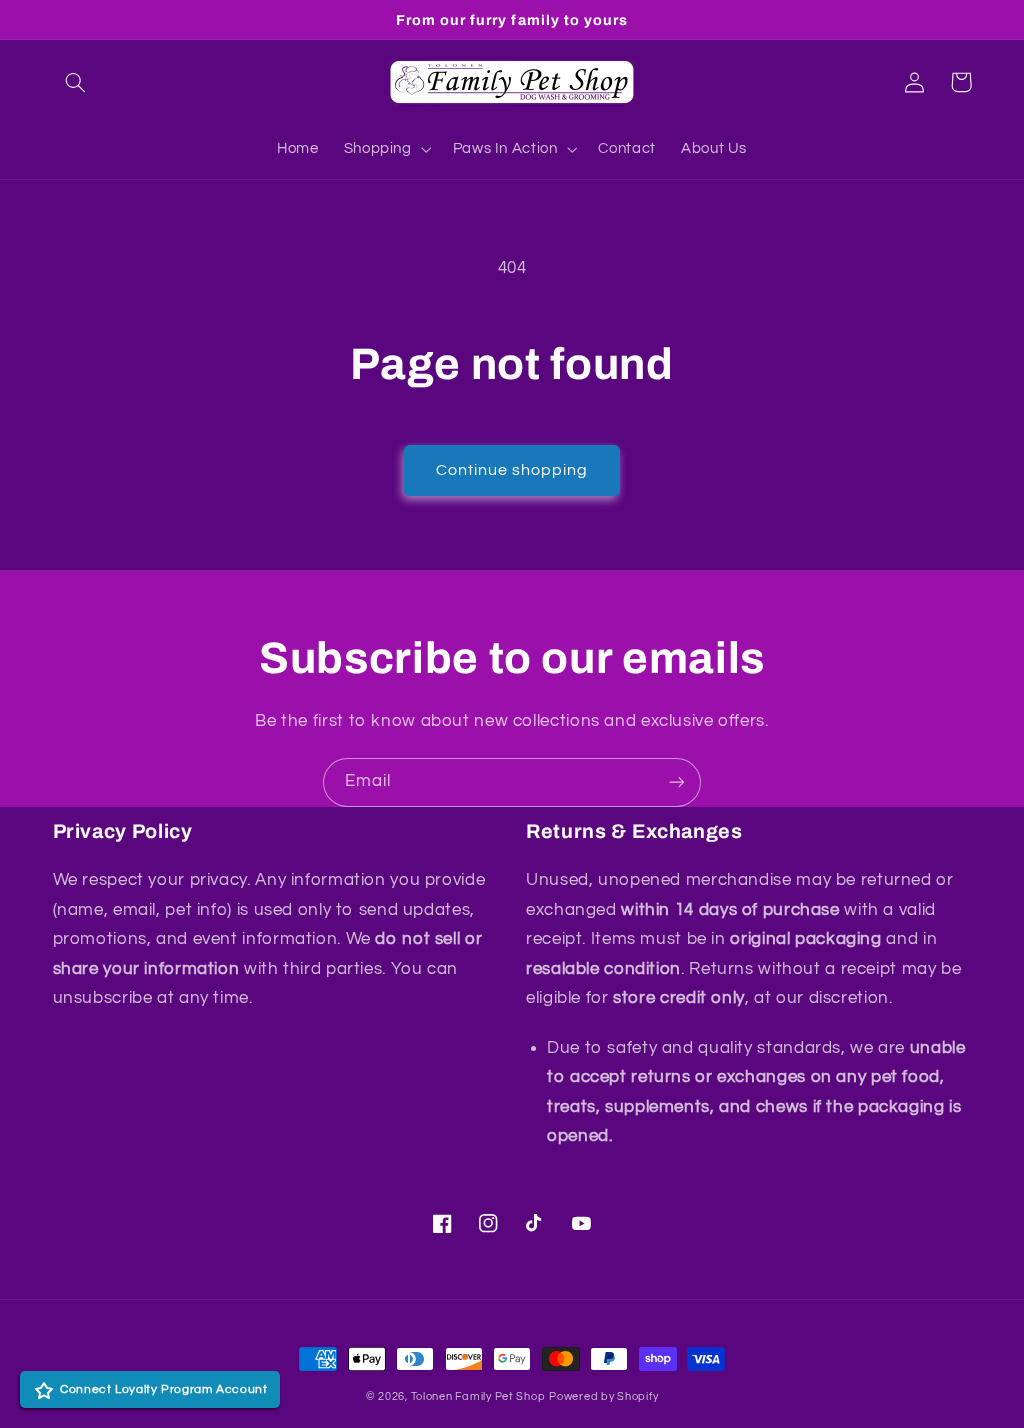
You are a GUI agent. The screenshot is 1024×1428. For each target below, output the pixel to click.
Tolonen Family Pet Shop (478, 1396)
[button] (76, 82)
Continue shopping (512, 470)
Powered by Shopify (603, 1396)
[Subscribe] (677, 782)
